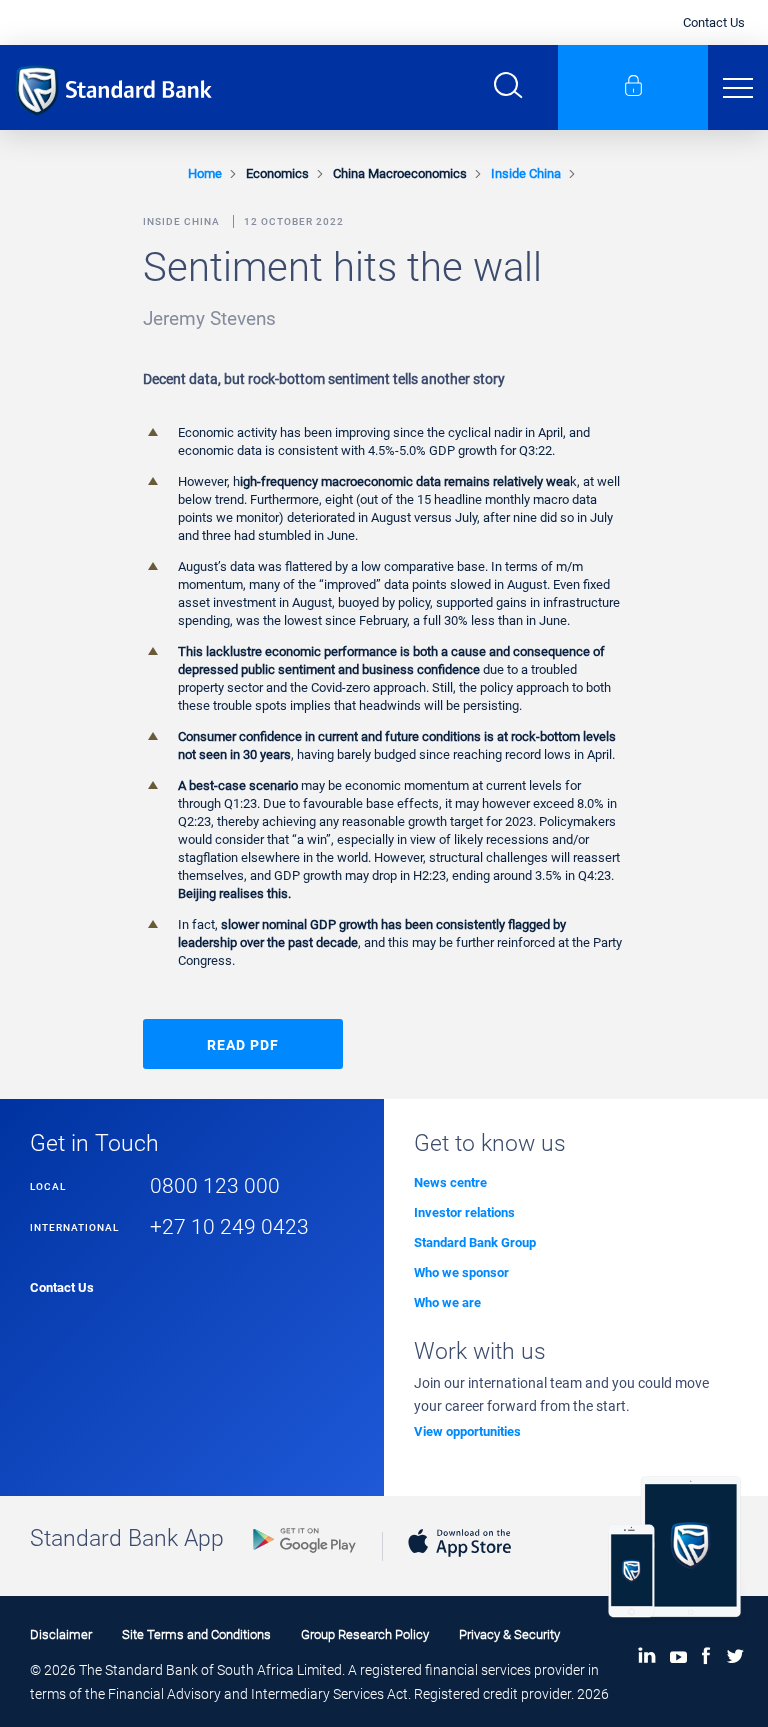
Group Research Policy (365, 1634)
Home (205, 173)
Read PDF (243, 1045)
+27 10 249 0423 (229, 1226)
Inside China (526, 173)
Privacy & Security (509, 1634)
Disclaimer (61, 1634)
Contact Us (714, 22)
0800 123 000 (215, 1185)
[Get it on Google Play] (304, 1557)
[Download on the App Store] (459, 1561)
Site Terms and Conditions (196, 1634)
